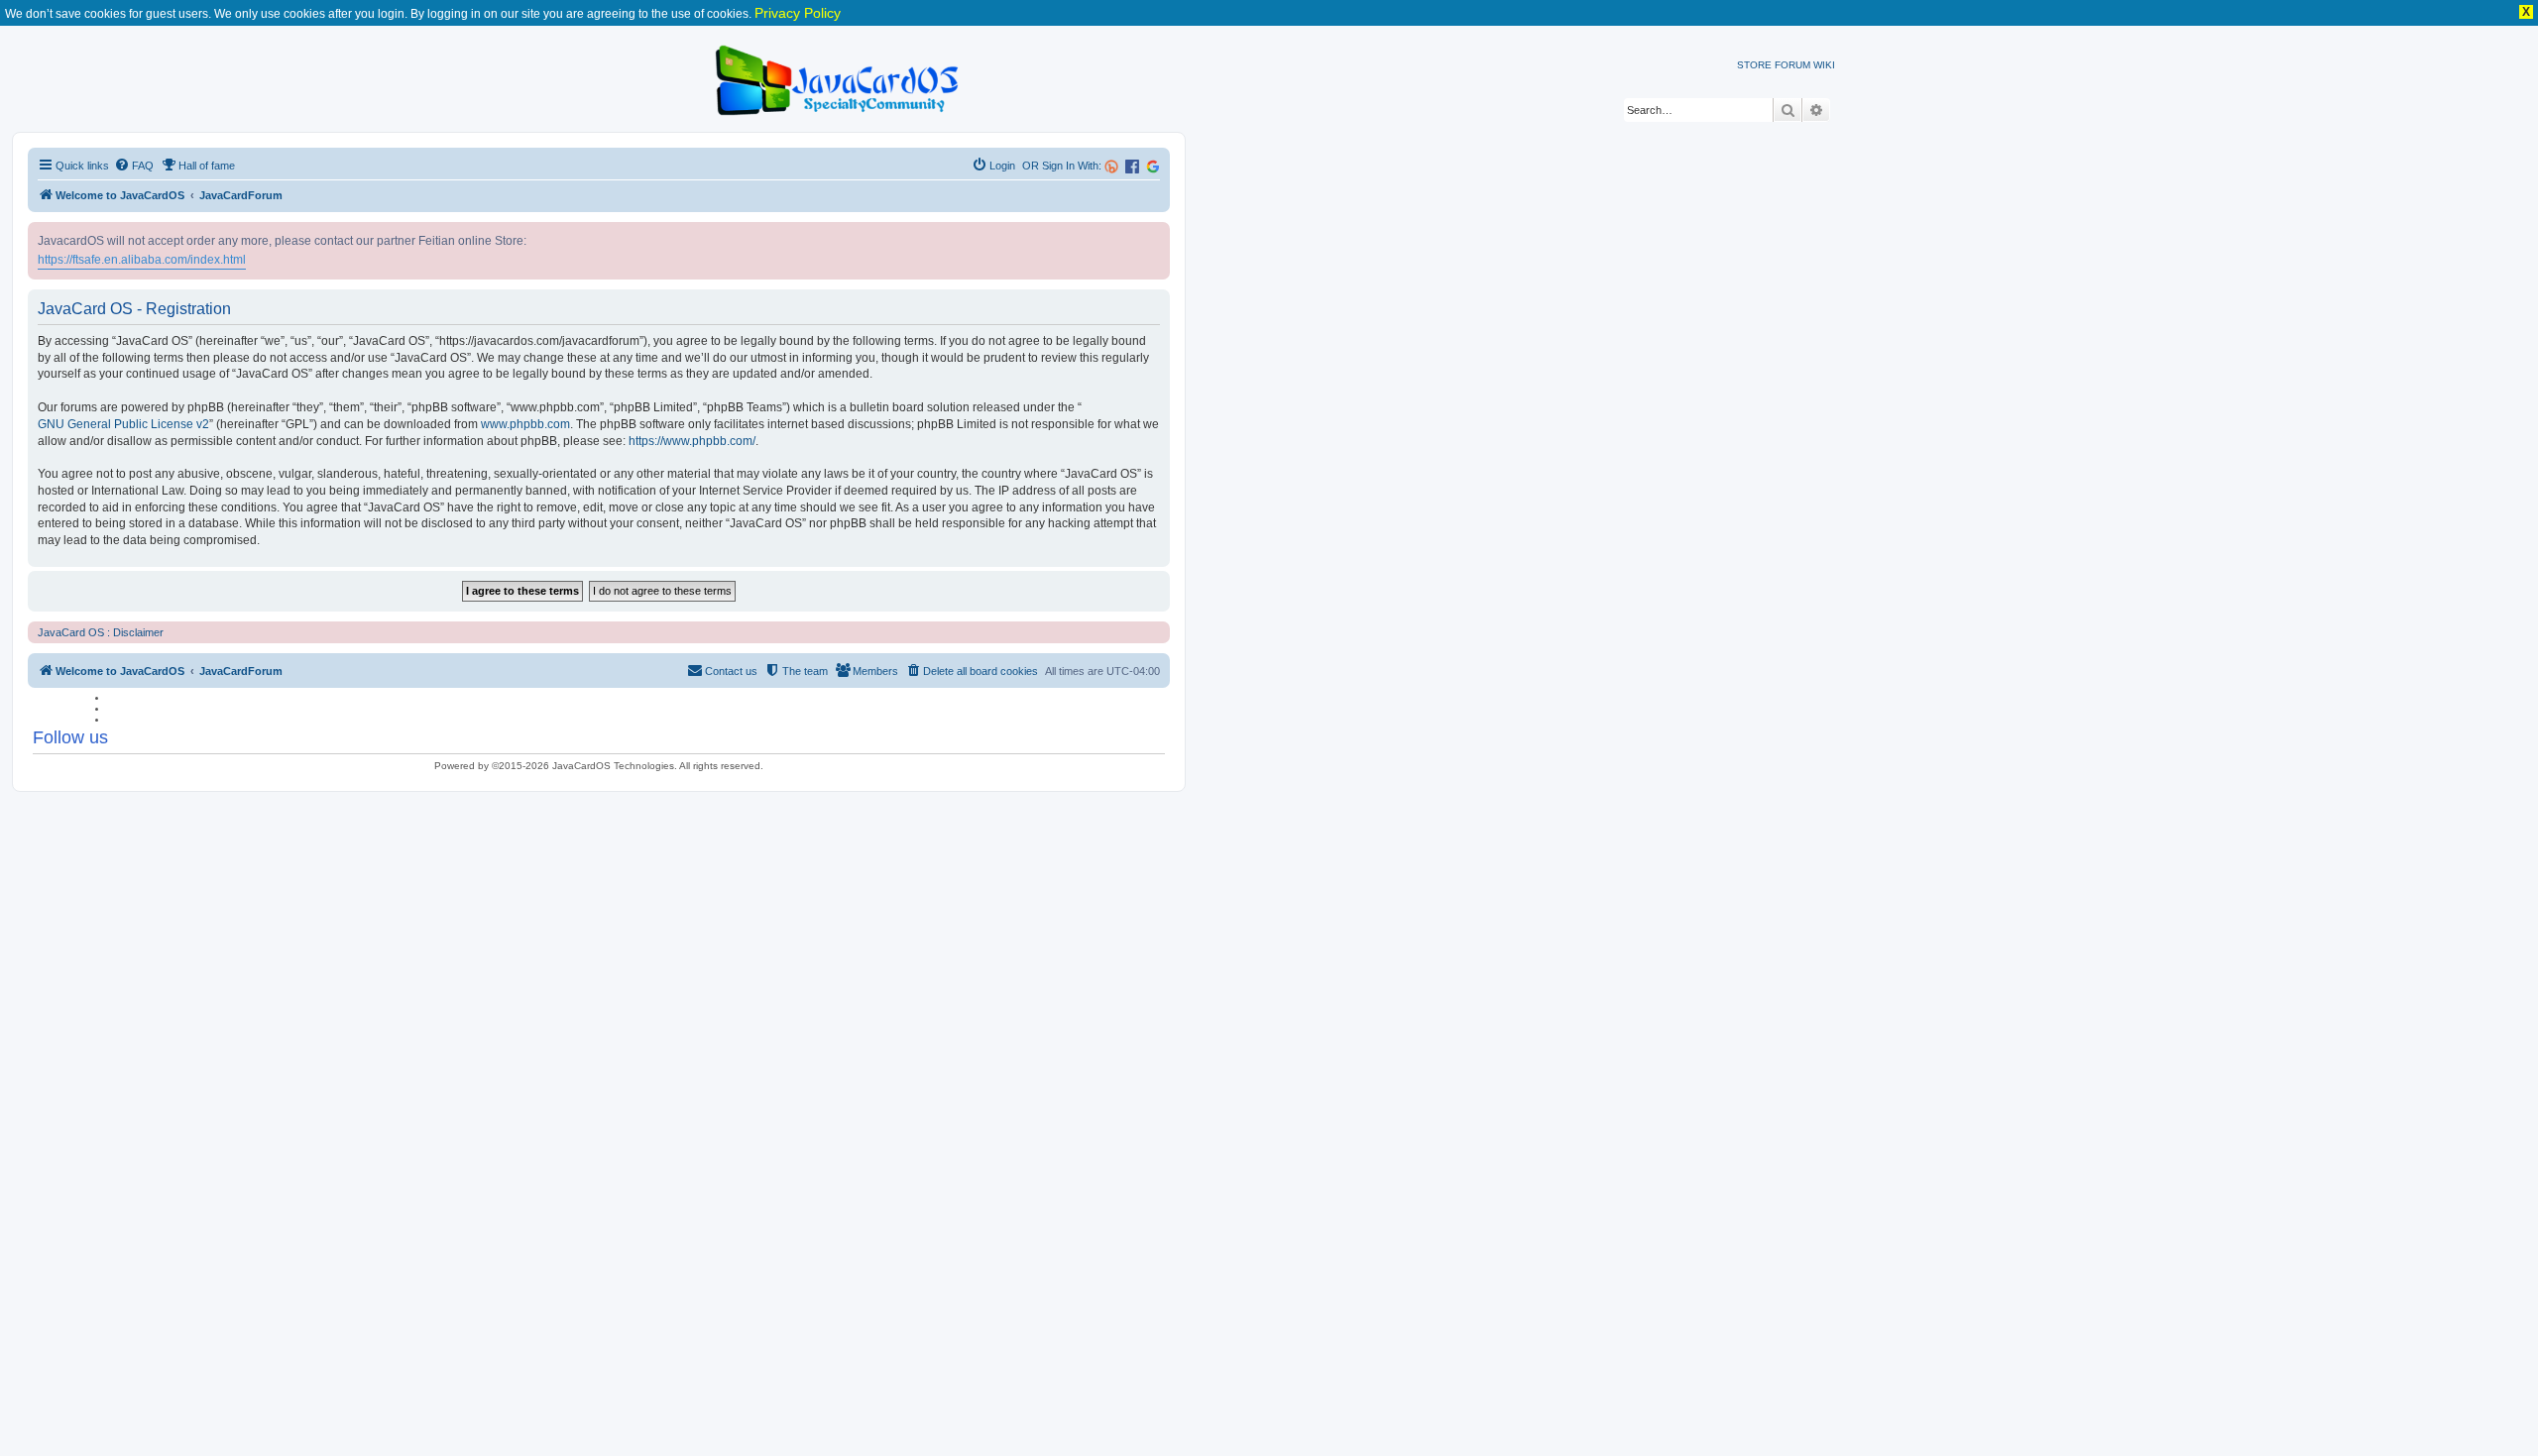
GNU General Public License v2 (123, 424)
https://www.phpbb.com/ (692, 441)
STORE (1754, 65)
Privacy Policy (798, 13)
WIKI (1824, 65)
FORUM (1792, 65)
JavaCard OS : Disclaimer (101, 632)
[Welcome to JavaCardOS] (838, 77)
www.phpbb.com (525, 424)
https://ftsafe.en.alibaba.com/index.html (142, 260)
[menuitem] (134, 166)
